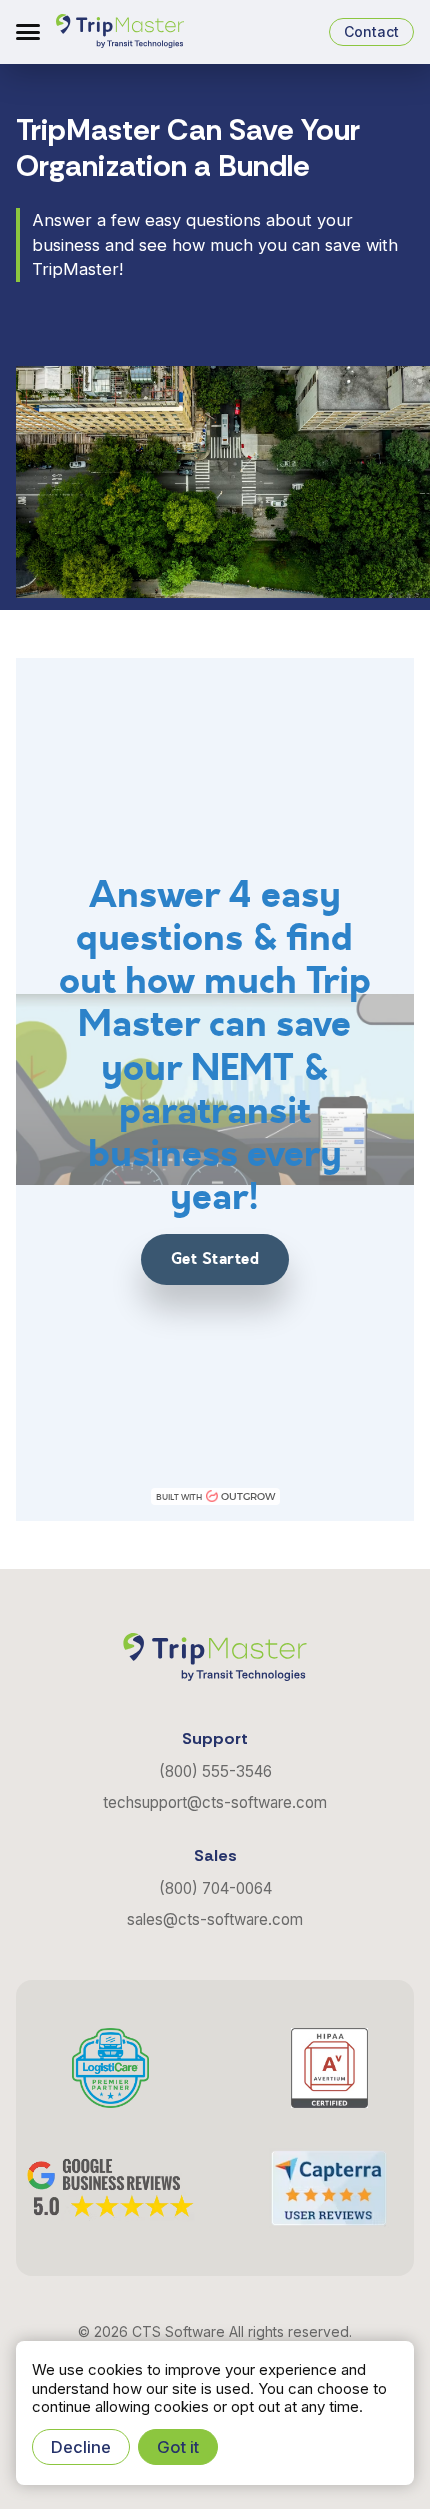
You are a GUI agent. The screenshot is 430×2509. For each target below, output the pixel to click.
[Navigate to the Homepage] (120, 32)
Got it (178, 2447)
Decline (81, 2447)
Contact (371, 31)
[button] (28, 32)
